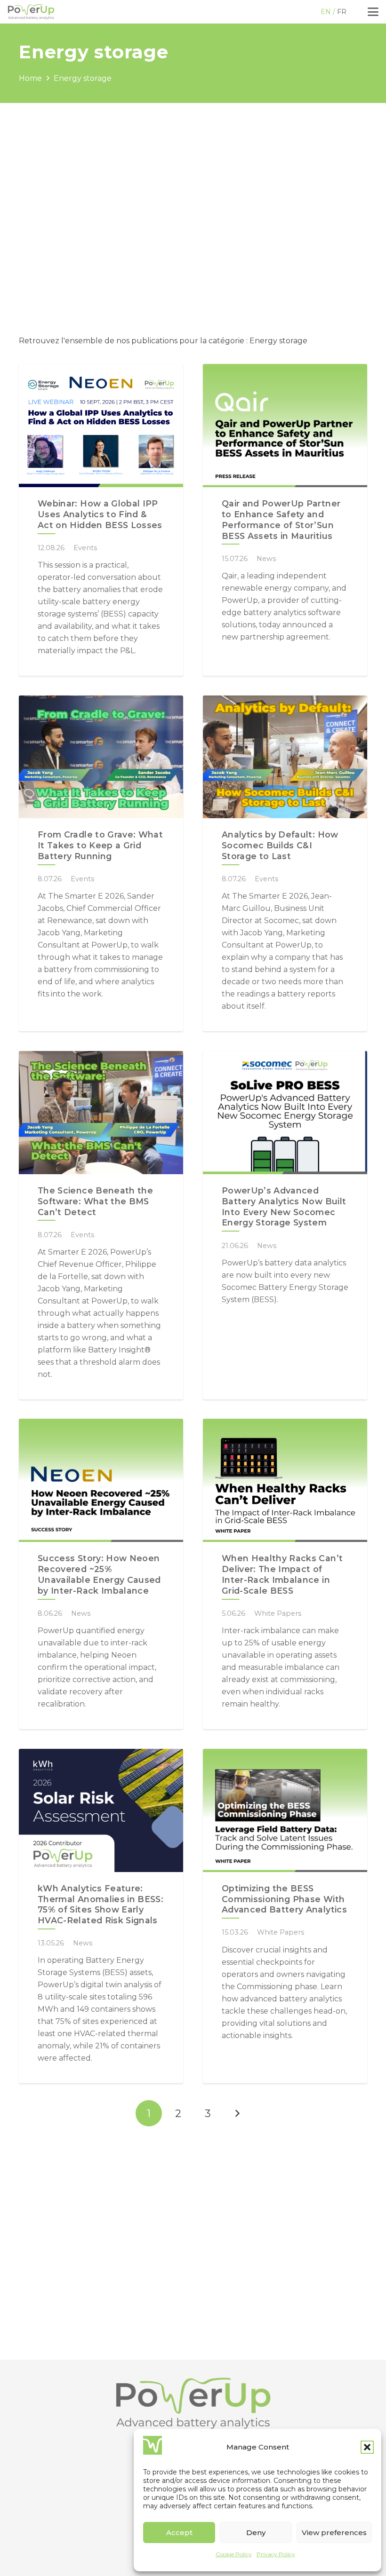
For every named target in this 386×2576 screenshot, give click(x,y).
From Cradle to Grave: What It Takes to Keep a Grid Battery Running (100, 845)
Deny (256, 2533)
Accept (179, 2533)
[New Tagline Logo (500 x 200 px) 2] (31, 12)
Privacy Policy (276, 2554)
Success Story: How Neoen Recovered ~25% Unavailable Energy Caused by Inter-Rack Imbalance (99, 1574)
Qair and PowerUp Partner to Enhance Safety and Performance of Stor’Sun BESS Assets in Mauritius (281, 520)
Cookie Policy (234, 2554)
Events (85, 548)
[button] (367, 2447)
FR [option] (342, 12)
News (266, 559)
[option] (343, 12)
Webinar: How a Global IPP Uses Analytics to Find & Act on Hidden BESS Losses (100, 514)
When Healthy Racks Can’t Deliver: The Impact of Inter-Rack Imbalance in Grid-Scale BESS (282, 1574)
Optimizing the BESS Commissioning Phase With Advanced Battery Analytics (284, 1899)
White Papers (278, 1613)
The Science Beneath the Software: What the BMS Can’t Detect (95, 1201)
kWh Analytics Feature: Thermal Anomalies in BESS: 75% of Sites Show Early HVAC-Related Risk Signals (101, 1904)
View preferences (334, 2533)
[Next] (237, 2113)
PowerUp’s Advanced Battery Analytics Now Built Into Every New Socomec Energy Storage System (284, 1207)
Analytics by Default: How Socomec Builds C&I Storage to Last (280, 845)
